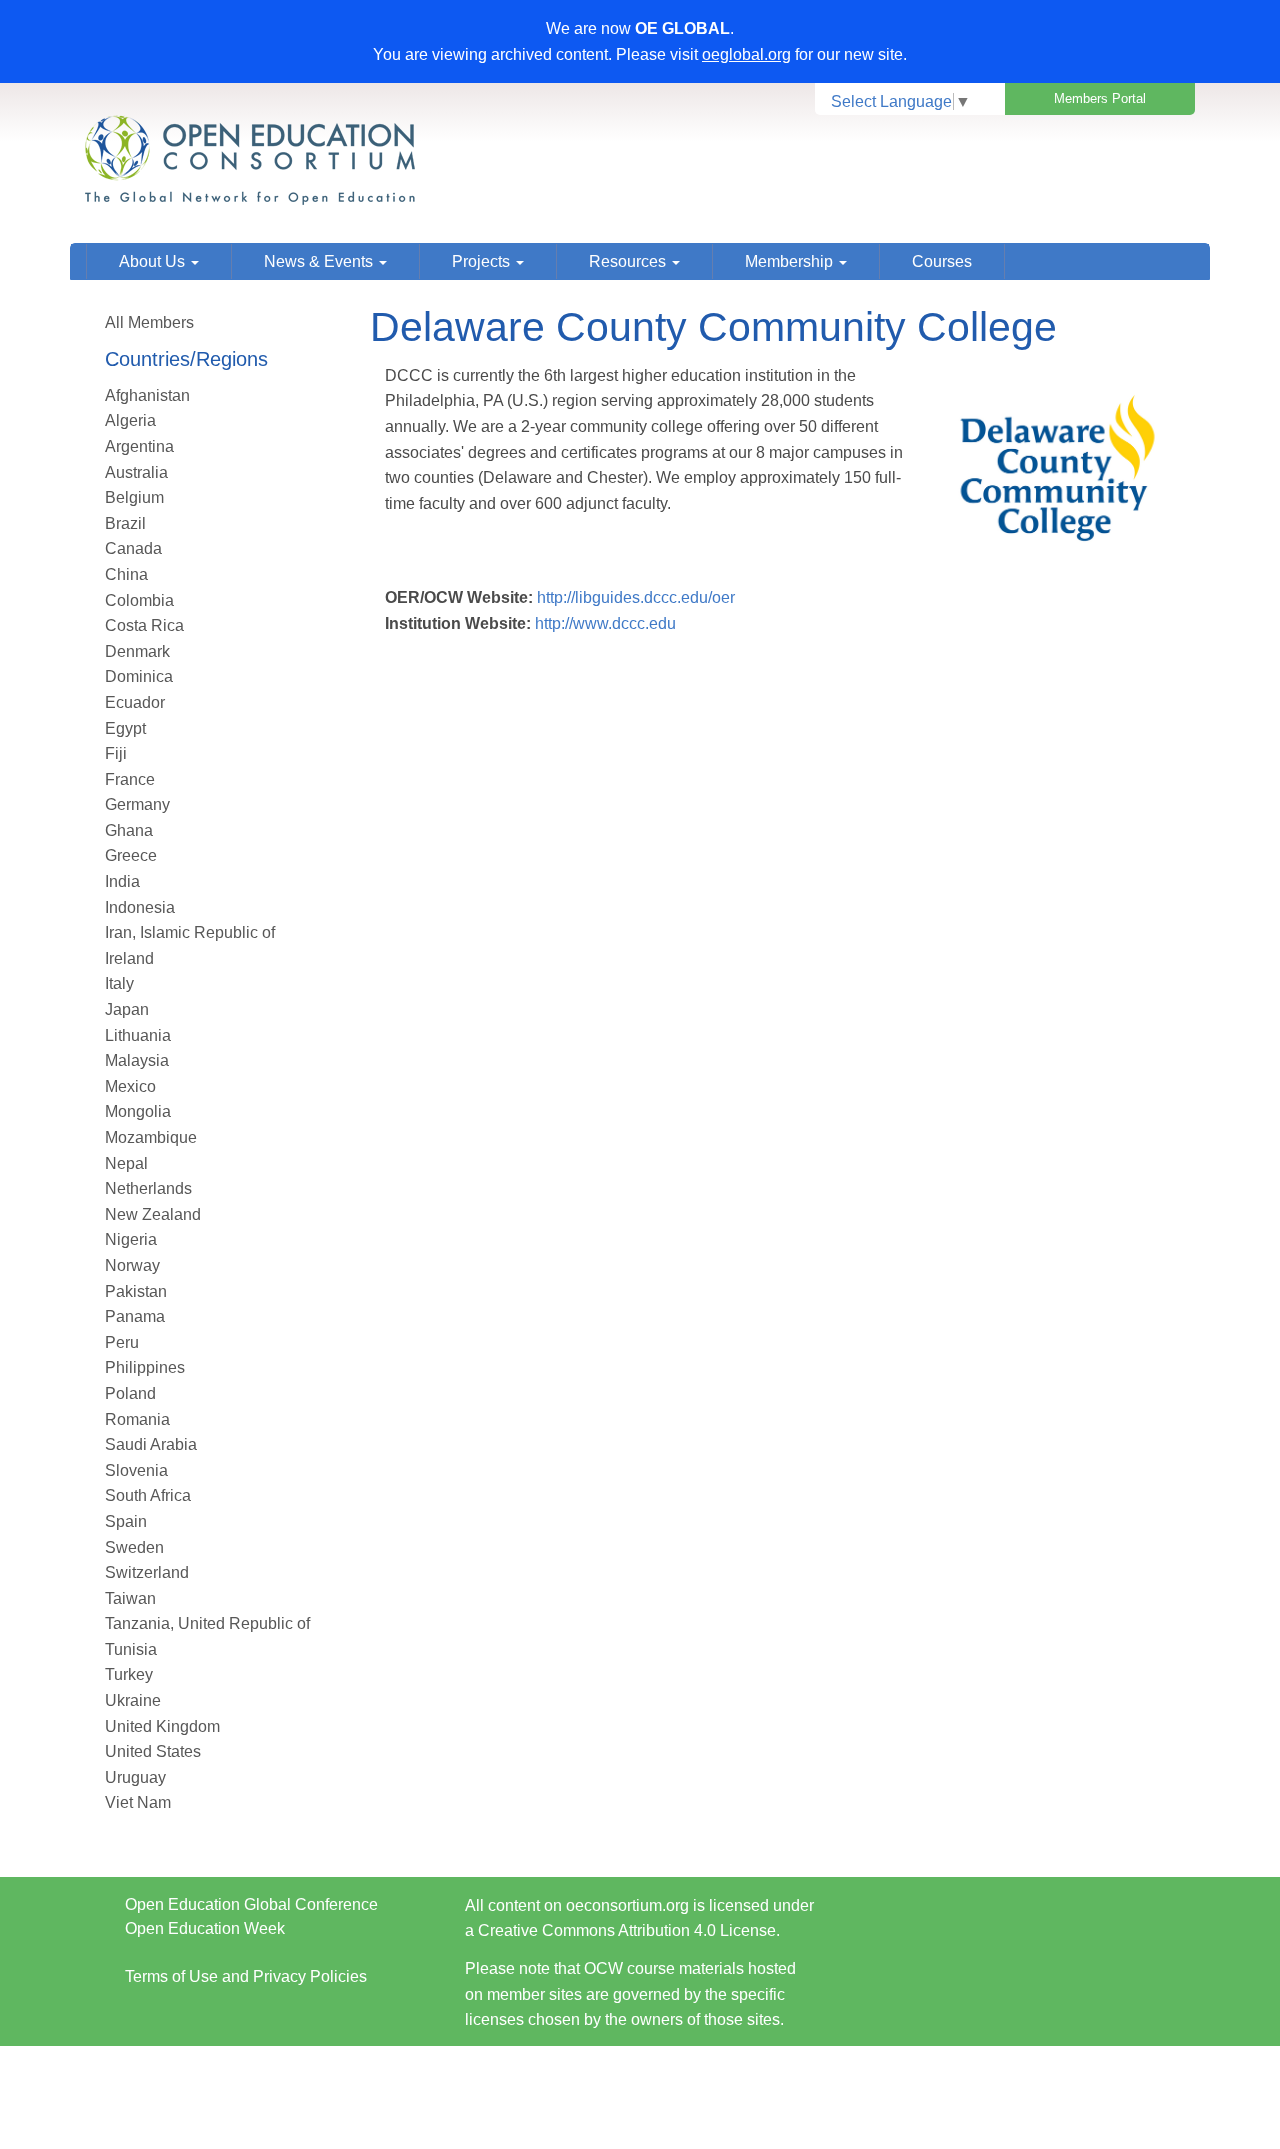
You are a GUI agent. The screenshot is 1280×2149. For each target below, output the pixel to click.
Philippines (145, 1367)
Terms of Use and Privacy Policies (246, 1976)
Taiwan (130, 1598)
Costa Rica (144, 625)
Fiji (116, 753)
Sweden (134, 1547)
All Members (149, 322)
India (122, 881)
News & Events (320, 261)
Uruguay (135, 1777)
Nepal (126, 1163)
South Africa (148, 1495)
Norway (132, 1265)
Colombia (139, 600)
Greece (131, 855)
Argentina (139, 446)
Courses (942, 261)
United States (153, 1751)
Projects (483, 261)
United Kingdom (162, 1726)
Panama (135, 1316)
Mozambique (151, 1137)
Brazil (125, 523)
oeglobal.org (746, 54)
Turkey (129, 1674)
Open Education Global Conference (251, 1904)
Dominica (139, 676)
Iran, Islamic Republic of (190, 932)
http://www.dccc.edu (605, 623)
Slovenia (136, 1470)
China (126, 574)
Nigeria (131, 1239)
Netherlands (148, 1188)
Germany (137, 804)
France (130, 779)
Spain (126, 1521)
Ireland (129, 958)
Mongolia (138, 1111)
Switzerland (147, 1572)
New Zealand (153, 1214)
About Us (154, 261)
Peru (122, 1342)
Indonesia (140, 907)
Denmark (137, 651)
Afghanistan (147, 395)
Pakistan (136, 1291)
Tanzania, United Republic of (207, 1623)
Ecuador (135, 702)
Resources (629, 261)
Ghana (129, 830)
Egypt (125, 728)
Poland (130, 1393)
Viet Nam (138, 1802)
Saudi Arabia (151, 1444)
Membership (791, 261)
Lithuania (138, 1035)
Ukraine (133, 1700)
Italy (119, 983)
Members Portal (1100, 98)
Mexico (130, 1086)
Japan (127, 1009)
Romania (137, 1419)
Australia (136, 472)
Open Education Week (205, 1928)
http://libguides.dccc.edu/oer (636, 597)
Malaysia (137, 1060)
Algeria (130, 420)
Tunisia (131, 1649)
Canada (133, 548)
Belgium (134, 497)
